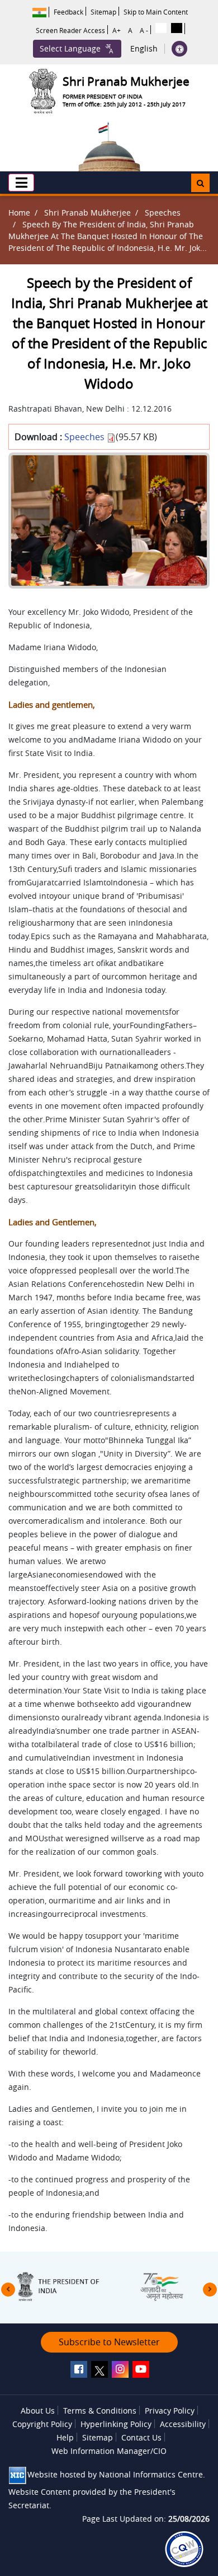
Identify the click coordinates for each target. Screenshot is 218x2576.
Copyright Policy (42, 2424)
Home (19, 213)
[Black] (177, 28)
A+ (117, 30)
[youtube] (141, 2369)
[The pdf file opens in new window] (184, 2549)
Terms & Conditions (100, 2411)
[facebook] (79, 2369)
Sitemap (103, 12)
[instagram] (120, 2369)
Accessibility (183, 2424)
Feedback (68, 12)
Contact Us (141, 2437)
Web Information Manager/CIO (109, 2451)
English (144, 49)
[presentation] (8, 2290)
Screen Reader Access (70, 30)
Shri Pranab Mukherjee (87, 213)
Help (65, 2437)
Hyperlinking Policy (116, 2424)
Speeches (163, 213)
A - (144, 30)
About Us (38, 2411)
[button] (21, 183)
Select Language (70, 48)
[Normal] (161, 28)
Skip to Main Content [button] (156, 12)
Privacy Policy (170, 2411)
